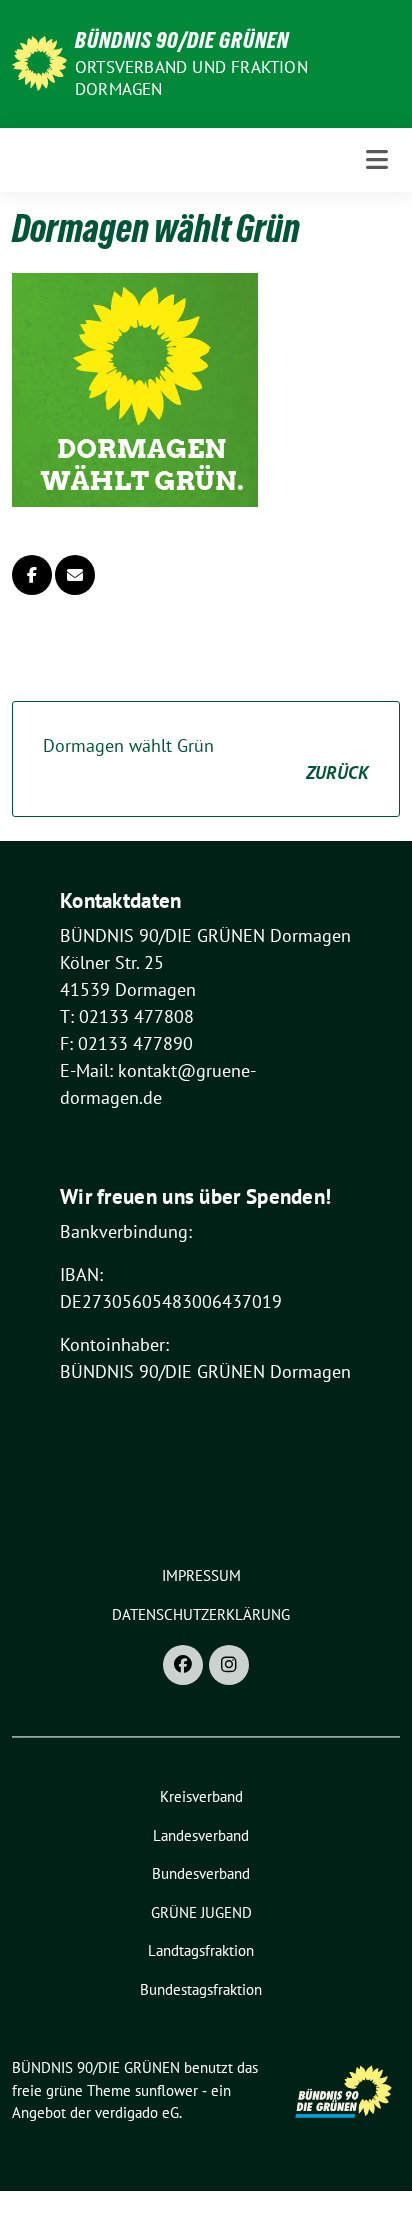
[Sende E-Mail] (75, 575)
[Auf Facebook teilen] (32, 575)
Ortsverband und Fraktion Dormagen (191, 78)
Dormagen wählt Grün (206, 759)
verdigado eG (137, 2112)
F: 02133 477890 (126, 1043)
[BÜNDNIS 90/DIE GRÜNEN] (39, 61)
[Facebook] (183, 1665)
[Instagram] (229, 1665)
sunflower (166, 2090)
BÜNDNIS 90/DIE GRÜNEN (182, 40)
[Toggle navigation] (377, 159)
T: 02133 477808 (127, 1016)
